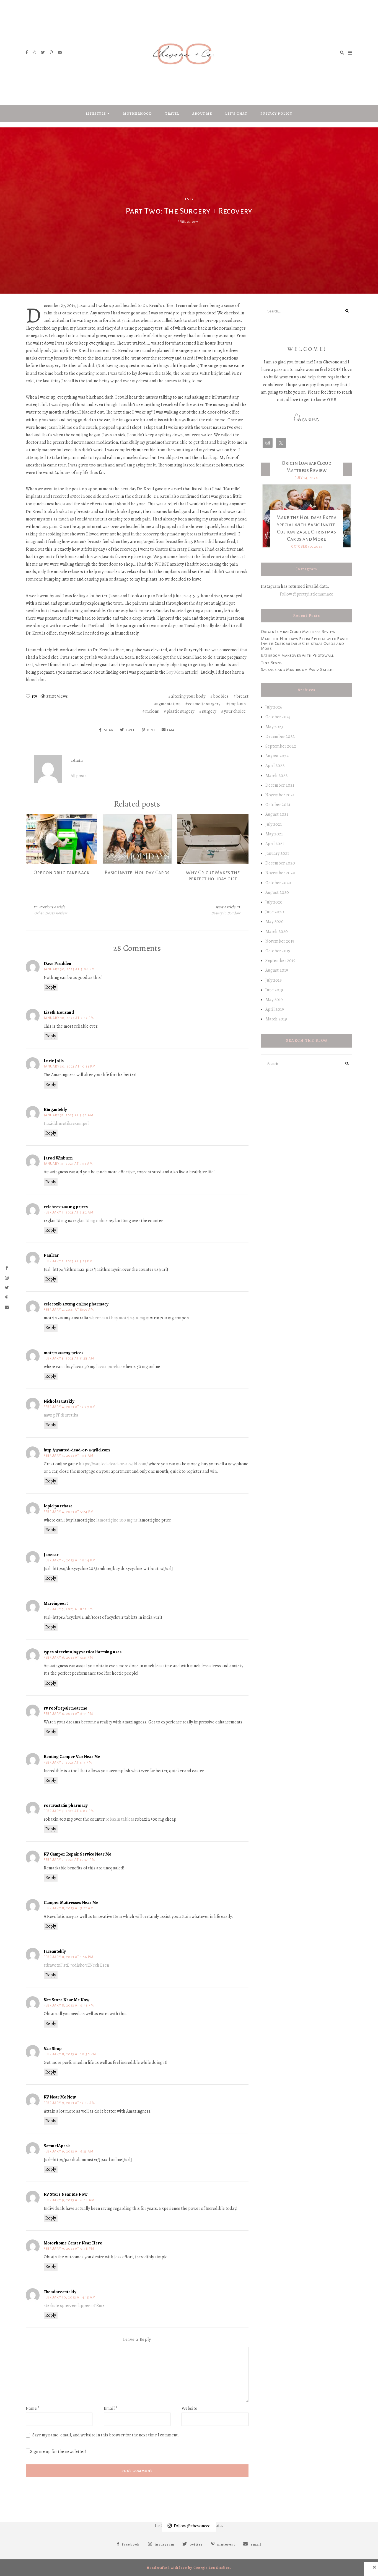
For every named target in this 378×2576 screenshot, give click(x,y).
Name (33, 2408)
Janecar (51, 1555)
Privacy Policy (276, 114)
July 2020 (274, 902)
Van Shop (53, 2049)
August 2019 (277, 970)
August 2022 (277, 756)
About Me (202, 114)
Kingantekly (55, 1110)
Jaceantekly (55, 1951)
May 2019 (274, 1000)
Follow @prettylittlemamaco (307, 594)
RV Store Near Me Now (66, 2194)
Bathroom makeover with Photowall (297, 655)
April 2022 (275, 766)
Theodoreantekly (60, 2292)
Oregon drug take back (61, 873)
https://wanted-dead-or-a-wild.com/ (113, 1464)
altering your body (188, 696)
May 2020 (275, 922)
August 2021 (277, 814)
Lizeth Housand (59, 1012)
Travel (172, 114)
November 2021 (280, 795)
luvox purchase (111, 1367)
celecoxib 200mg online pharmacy (76, 1304)
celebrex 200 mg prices (66, 1207)
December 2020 (280, 863)
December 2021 (280, 785)
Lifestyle (96, 114)
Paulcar (51, 1255)
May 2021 (274, 834)
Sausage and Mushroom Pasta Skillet (298, 669)
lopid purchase (58, 1506)
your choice (235, 711)
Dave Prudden (58, 964)
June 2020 (275, 912)
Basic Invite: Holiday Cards (137, 873)
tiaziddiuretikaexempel (66, 1123)
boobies (221, 696)
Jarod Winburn (58, 1158)
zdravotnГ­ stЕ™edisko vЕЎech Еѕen (76, 1965)
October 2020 (278, 883)
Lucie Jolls (54, 1061)
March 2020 (277, 932)
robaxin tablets (120, 1819)
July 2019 (274, 980)
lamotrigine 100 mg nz (117, 1520)
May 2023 (274, 727)
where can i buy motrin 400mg (117, 1318)
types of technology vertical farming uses (83, 1652)
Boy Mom (175, 672)
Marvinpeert (56, 1603)
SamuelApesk (57, 2146)
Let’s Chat (236, 114)
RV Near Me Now (60, 2097)
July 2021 (274, 824)
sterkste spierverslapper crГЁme (74, 2306)
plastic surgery (180, 711)
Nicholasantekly (59, 1401)
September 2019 (280, 961)
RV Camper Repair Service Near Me (77, 1854)
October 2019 (278, 951)
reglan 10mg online (90, 1221)
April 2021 (275, 844)
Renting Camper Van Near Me (72, 1757)
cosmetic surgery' (205, 704)
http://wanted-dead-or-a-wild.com (77, 1450)
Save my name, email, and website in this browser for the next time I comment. (106, 2435)
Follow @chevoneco (192, 2526)
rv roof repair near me (65, 1708)
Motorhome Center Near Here (73, 2243)
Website (189, 2408)
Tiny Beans (271, 663)
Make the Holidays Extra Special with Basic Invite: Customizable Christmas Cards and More (304, 644)
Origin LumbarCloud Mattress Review (298, 632)
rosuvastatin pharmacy (66, 1805)
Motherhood (138, 114)
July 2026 (274, 707)
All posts (79, 776)
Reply (51, 987)
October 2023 (278, 717)
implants (237, 704)
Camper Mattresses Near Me (71, 1903)
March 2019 (276, 1019)
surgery (209, 711)
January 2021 (277, 853)
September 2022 (281, 746)
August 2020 (277, 892)
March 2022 (276, 776)
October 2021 (278, 805)
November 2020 (280, 873)
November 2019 (280, 941)
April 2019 (275, 1009)
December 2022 (280, 737)
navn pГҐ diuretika (61, 1415)
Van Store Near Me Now (67, 2000)
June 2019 (274, 990)
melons (152, 711)
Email (111, 2408)
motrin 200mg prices (64, 1353)
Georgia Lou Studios (212, 2568)
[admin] (48, 769)
